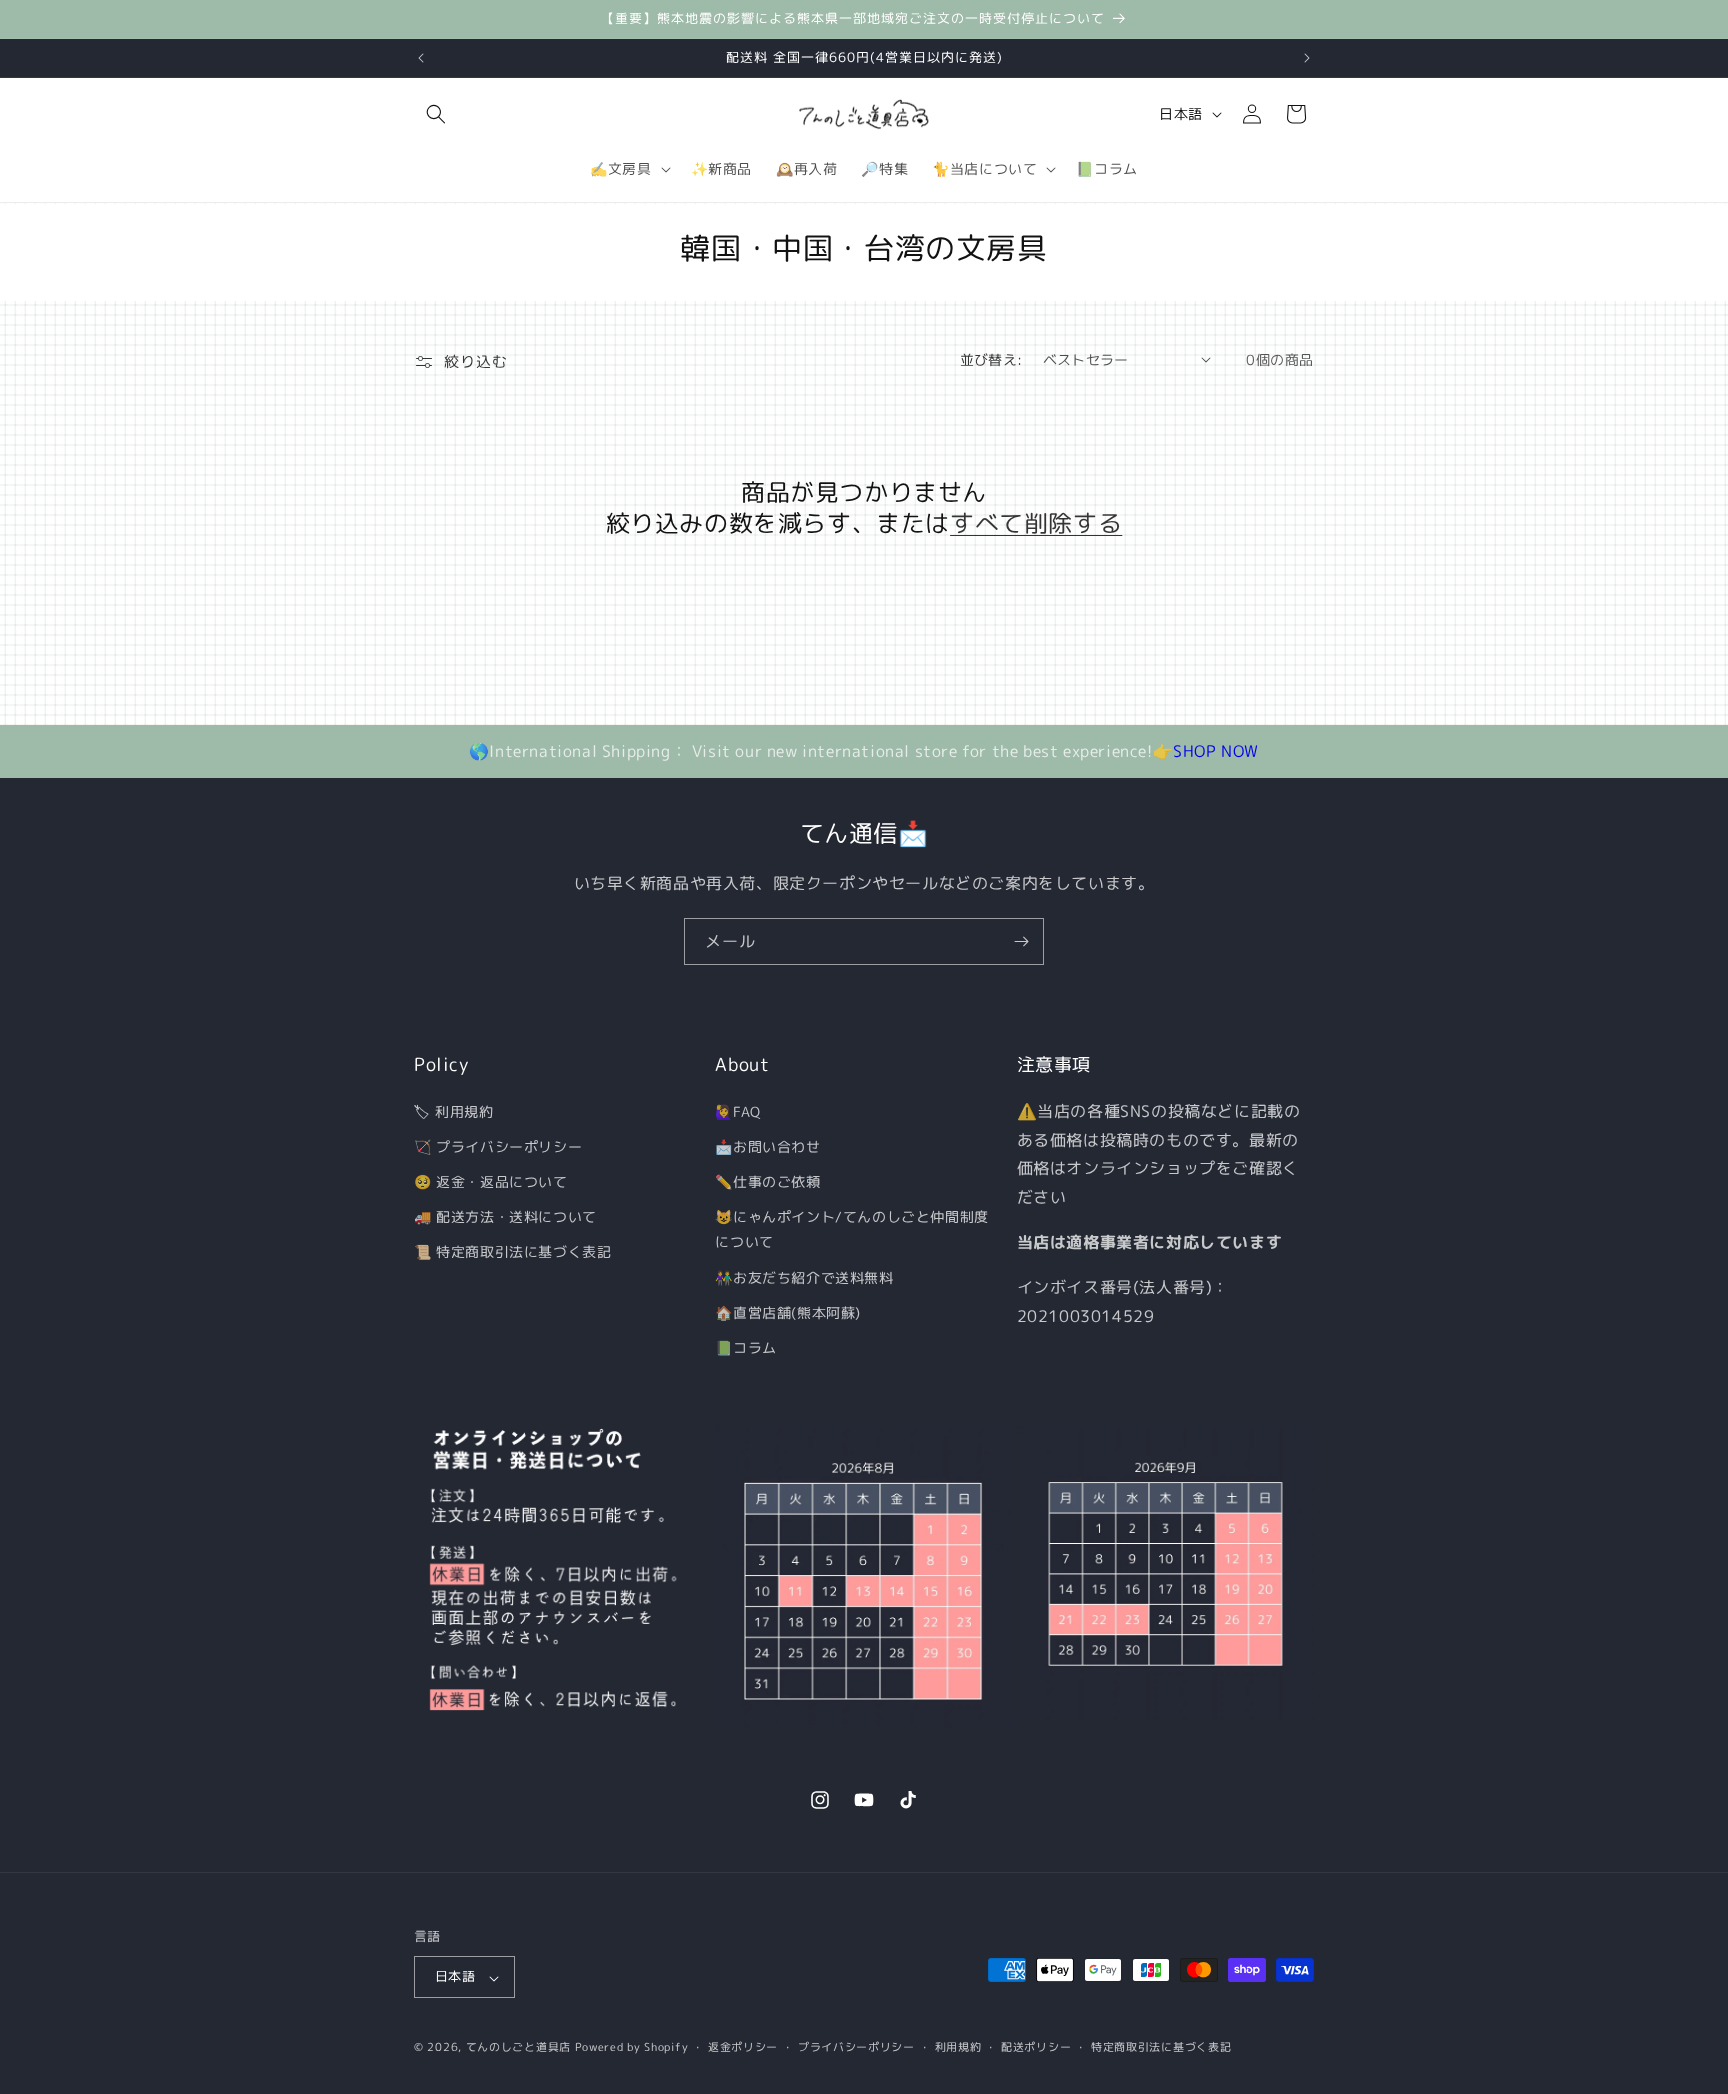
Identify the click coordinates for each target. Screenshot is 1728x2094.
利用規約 (958, 2047)
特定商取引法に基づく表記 (1161, 2047)
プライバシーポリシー (856, 2047)
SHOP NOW (1216, 751)
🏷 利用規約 (454, 1110)
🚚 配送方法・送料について (505, 1216)
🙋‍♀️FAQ (737, 1110)
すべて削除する (1036, 523)
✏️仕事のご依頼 (767, 1181)
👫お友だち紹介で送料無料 (804, 1276)
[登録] (1021, 941)
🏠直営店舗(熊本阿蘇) (788, 1311)
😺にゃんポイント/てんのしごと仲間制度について (851, 1229)
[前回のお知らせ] (421, 58)
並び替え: (991, 359)
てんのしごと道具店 (518, 2048)
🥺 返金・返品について (491, 1181)
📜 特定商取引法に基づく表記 (512, 1251)
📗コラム (745, 1347)
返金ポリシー (743, 2047)
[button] (436, 114)
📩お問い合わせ (767, 1145)
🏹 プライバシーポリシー (498, 1145)
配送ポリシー (1036, 2047)
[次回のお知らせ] (1307, 58)
